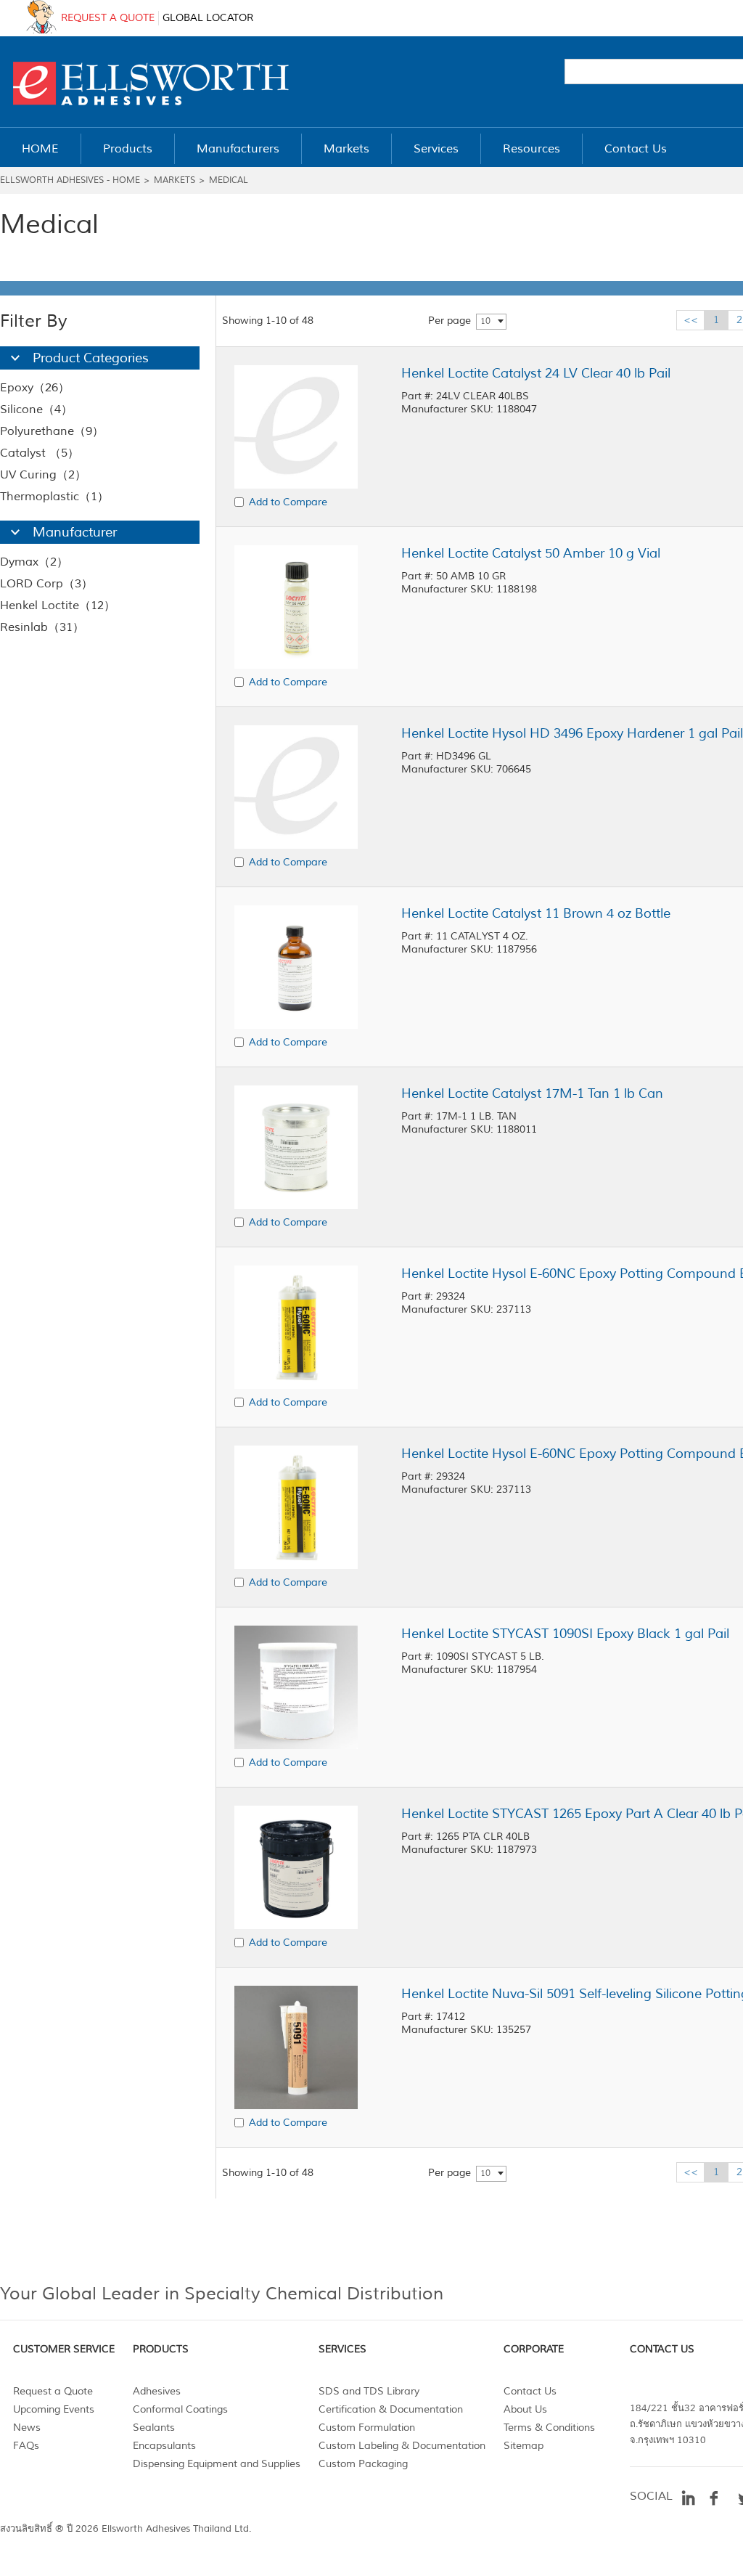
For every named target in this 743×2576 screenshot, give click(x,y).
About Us (525, 2409)
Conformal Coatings (180, 2409)
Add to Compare (288, 502)
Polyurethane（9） (52, 431)
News (27, 2428)
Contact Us (530, 2391)
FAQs (26, 2446)
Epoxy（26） (35, 388)
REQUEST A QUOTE (108, 18)
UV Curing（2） (43, 475)
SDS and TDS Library (369, 2391)
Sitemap (524, 2446)
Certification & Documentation (391, 2409)
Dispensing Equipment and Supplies (217, 2464)
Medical (229, 180)
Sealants (154, 2428)
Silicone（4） (36, 409)
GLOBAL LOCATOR (208, 18)
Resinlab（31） (42, 627)
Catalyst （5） (40, 453)
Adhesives (157, 2391)
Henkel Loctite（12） (58, 606)
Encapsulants (164, 2446)
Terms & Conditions (549, 2428)
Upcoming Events (54, 2409)
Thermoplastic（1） (54, 497)
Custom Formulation (367, 2428)
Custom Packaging (363, 2464)
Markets (175, 180)
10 (485, 321)
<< (691, 320)
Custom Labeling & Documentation (402, 2446)
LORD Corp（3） (46, 584)
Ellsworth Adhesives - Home (70, 180)
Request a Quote (53, 2391)
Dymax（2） (34, 562)
